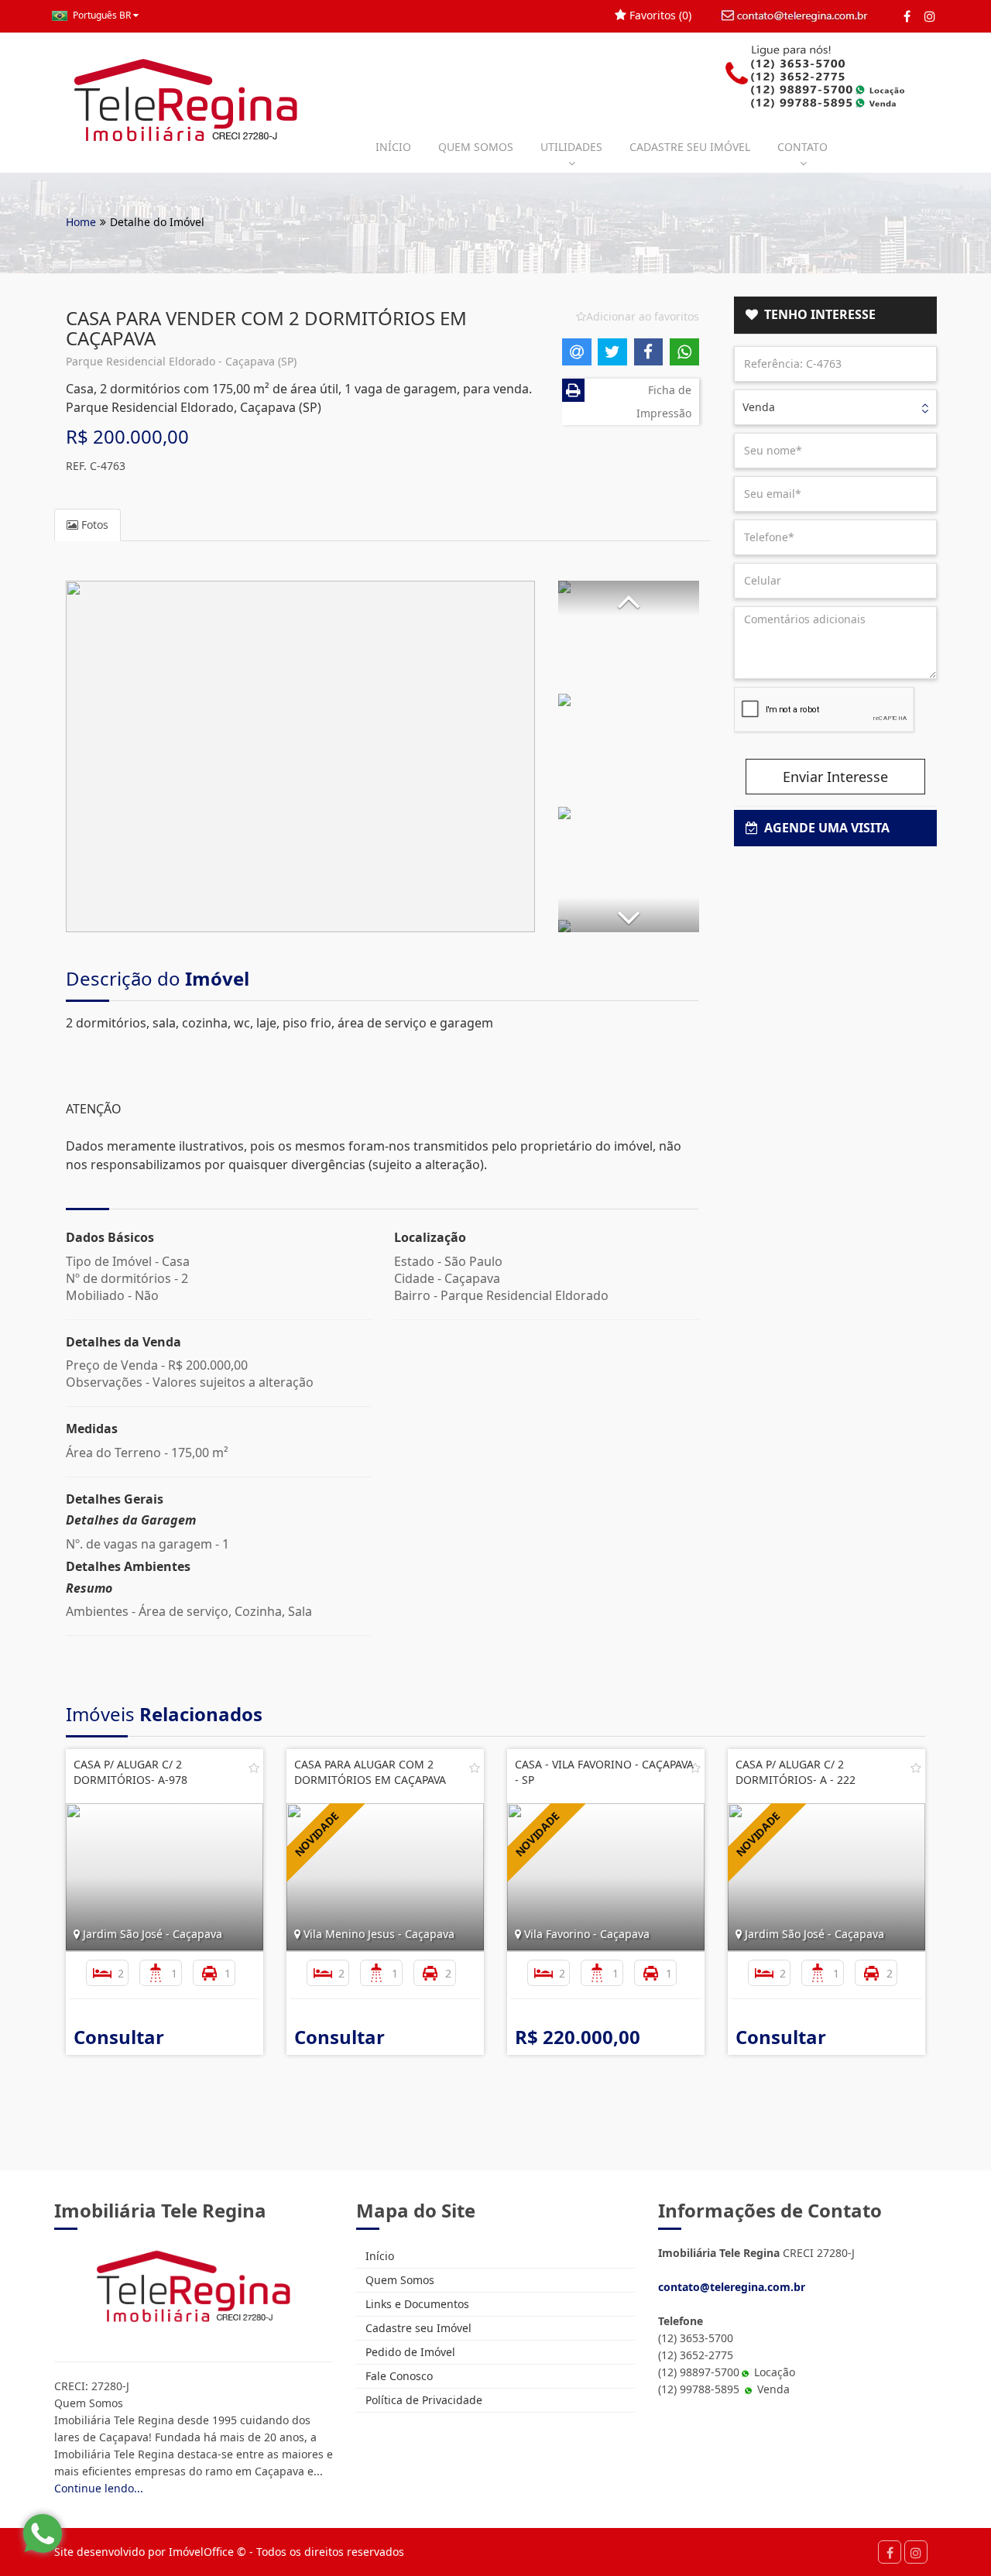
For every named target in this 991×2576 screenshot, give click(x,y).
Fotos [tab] (93, 525)
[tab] (836, 315)
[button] (629, 598)
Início (378, 2256)
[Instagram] (929, 16)
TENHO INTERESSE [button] (817, 314)
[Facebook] (907, 16)
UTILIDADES (571, 147)
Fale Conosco (398, 2376)
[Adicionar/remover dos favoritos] (254, 1768)
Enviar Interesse (835, 777)
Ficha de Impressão (664, 401)
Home (81, 222)
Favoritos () (659, 15)
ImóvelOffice (201, 2552)
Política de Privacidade (422, 2400)
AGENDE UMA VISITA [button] (824, 828)
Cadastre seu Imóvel (417, 2328)
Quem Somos (398, 2280)
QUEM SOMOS (476, 147)
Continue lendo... (99, 2488)
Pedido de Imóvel (409, 2352)
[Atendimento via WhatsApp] (43, 2533)
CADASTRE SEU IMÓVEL (690, 147)
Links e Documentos (416, 2304)
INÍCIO (393, 147)
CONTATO (802, 147)
